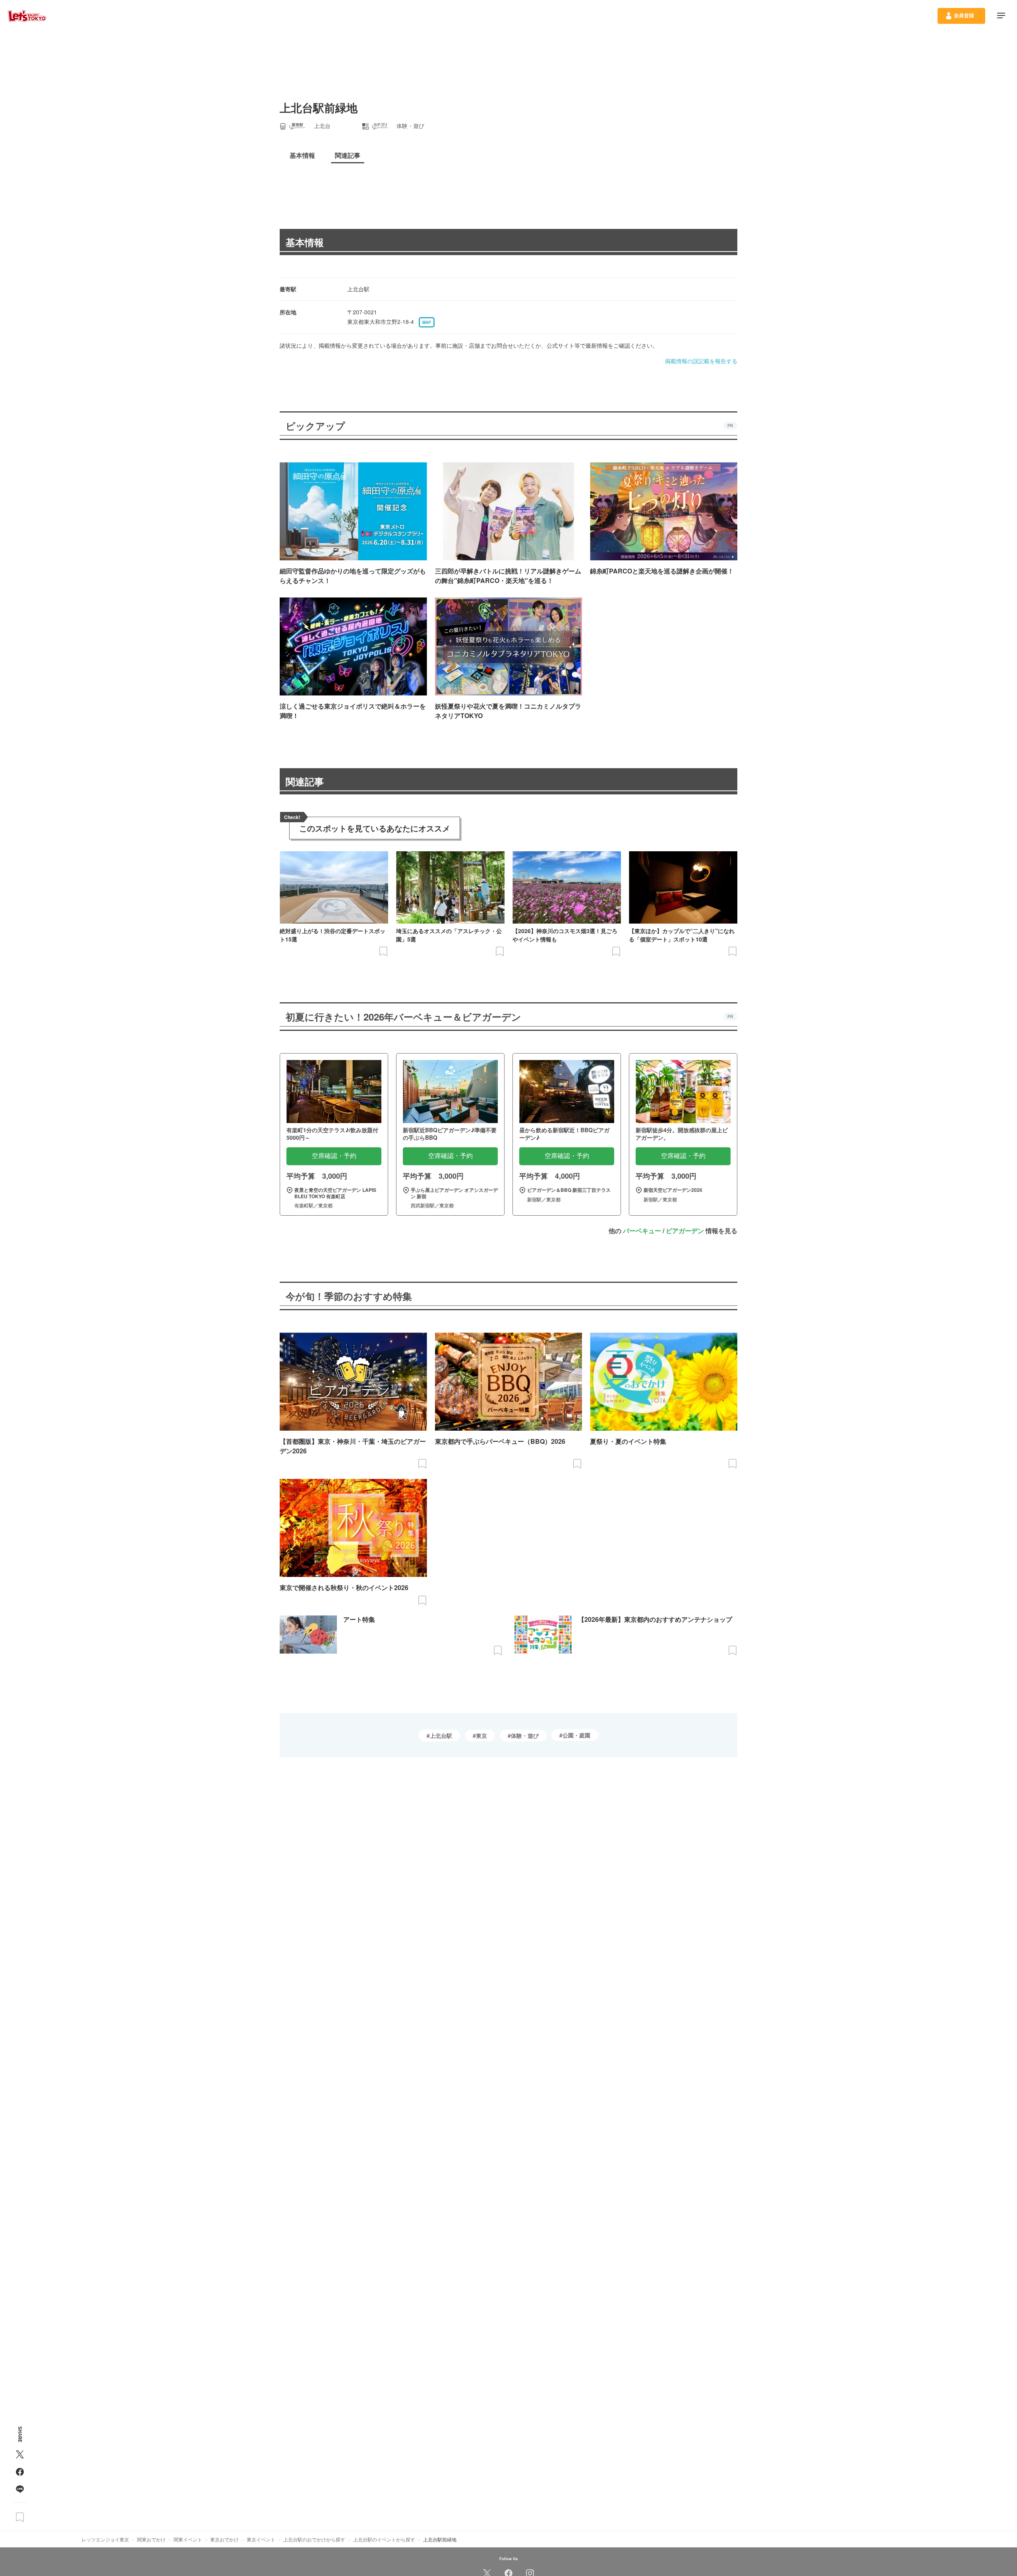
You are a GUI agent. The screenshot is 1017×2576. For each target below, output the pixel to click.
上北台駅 (441, 1735)
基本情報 (305, 242)
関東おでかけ (151, 2539)
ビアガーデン (685, 1231)
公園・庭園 (576, 1735)
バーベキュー (642, 1231)
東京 (481, 1735)
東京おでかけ (224, 2539)
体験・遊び (525, 1735)
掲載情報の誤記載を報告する (701, 361)
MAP (427, 322)
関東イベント (188, 2539)
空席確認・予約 (334, 1156)
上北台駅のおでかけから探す (314, 2539)
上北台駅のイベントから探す (384, 2539)
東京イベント (261, 2539)
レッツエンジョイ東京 (105, 2539)
